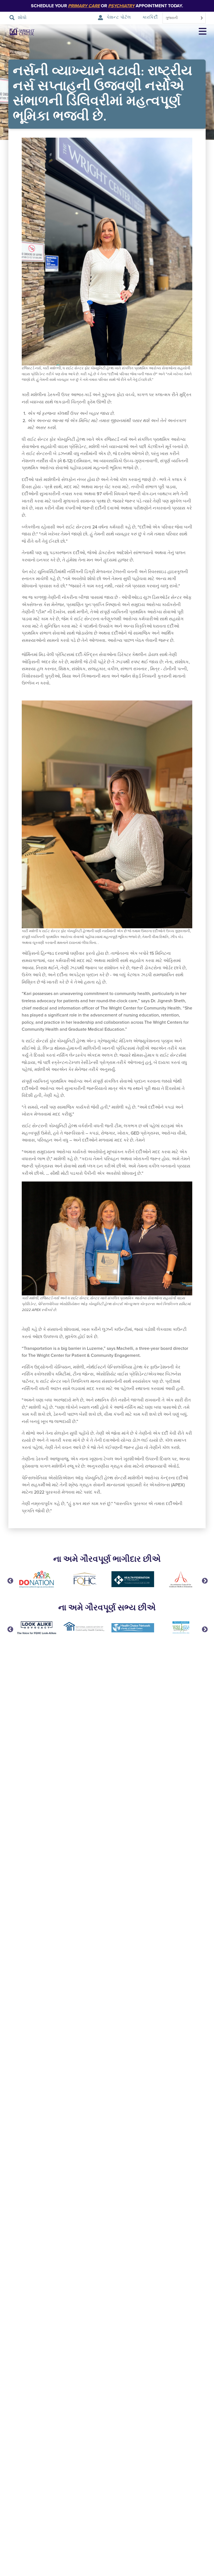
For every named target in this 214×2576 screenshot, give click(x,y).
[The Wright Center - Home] (18, 32)
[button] (203, 32)
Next (204, 1580)
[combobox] (184, 18)
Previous (10, 1580)
